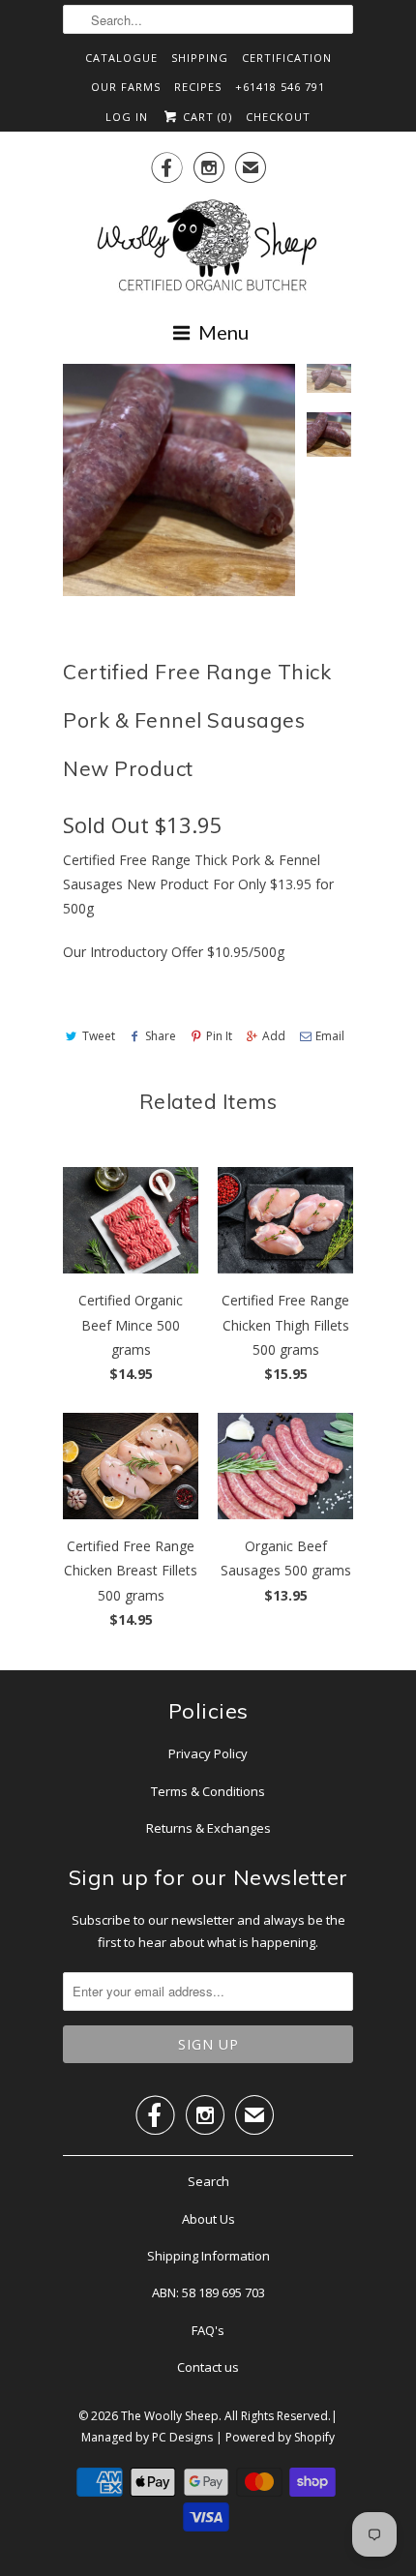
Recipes (198, 87)
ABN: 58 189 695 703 (208, 2292)
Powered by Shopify (280, 2437)
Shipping (200, 58)
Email (330, 1036)
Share (161, 1036)
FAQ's (208, 2330)
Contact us (208, 2367)
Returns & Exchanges (208, 1828)
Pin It (219, 1036)
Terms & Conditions (208, 1791)
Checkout (278, 117)
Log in (127, 117)
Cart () (206, 117)
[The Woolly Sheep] (208, 248)
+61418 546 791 (280, 87)
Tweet (99, 1036)
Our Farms (126, 87)
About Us (208, 2219)
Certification (287, 58)
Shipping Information (208, 2256)
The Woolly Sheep (170, 2416)
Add (274, 1036)
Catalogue (121, 58)
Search (208, 2181)
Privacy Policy (208, 1753)
